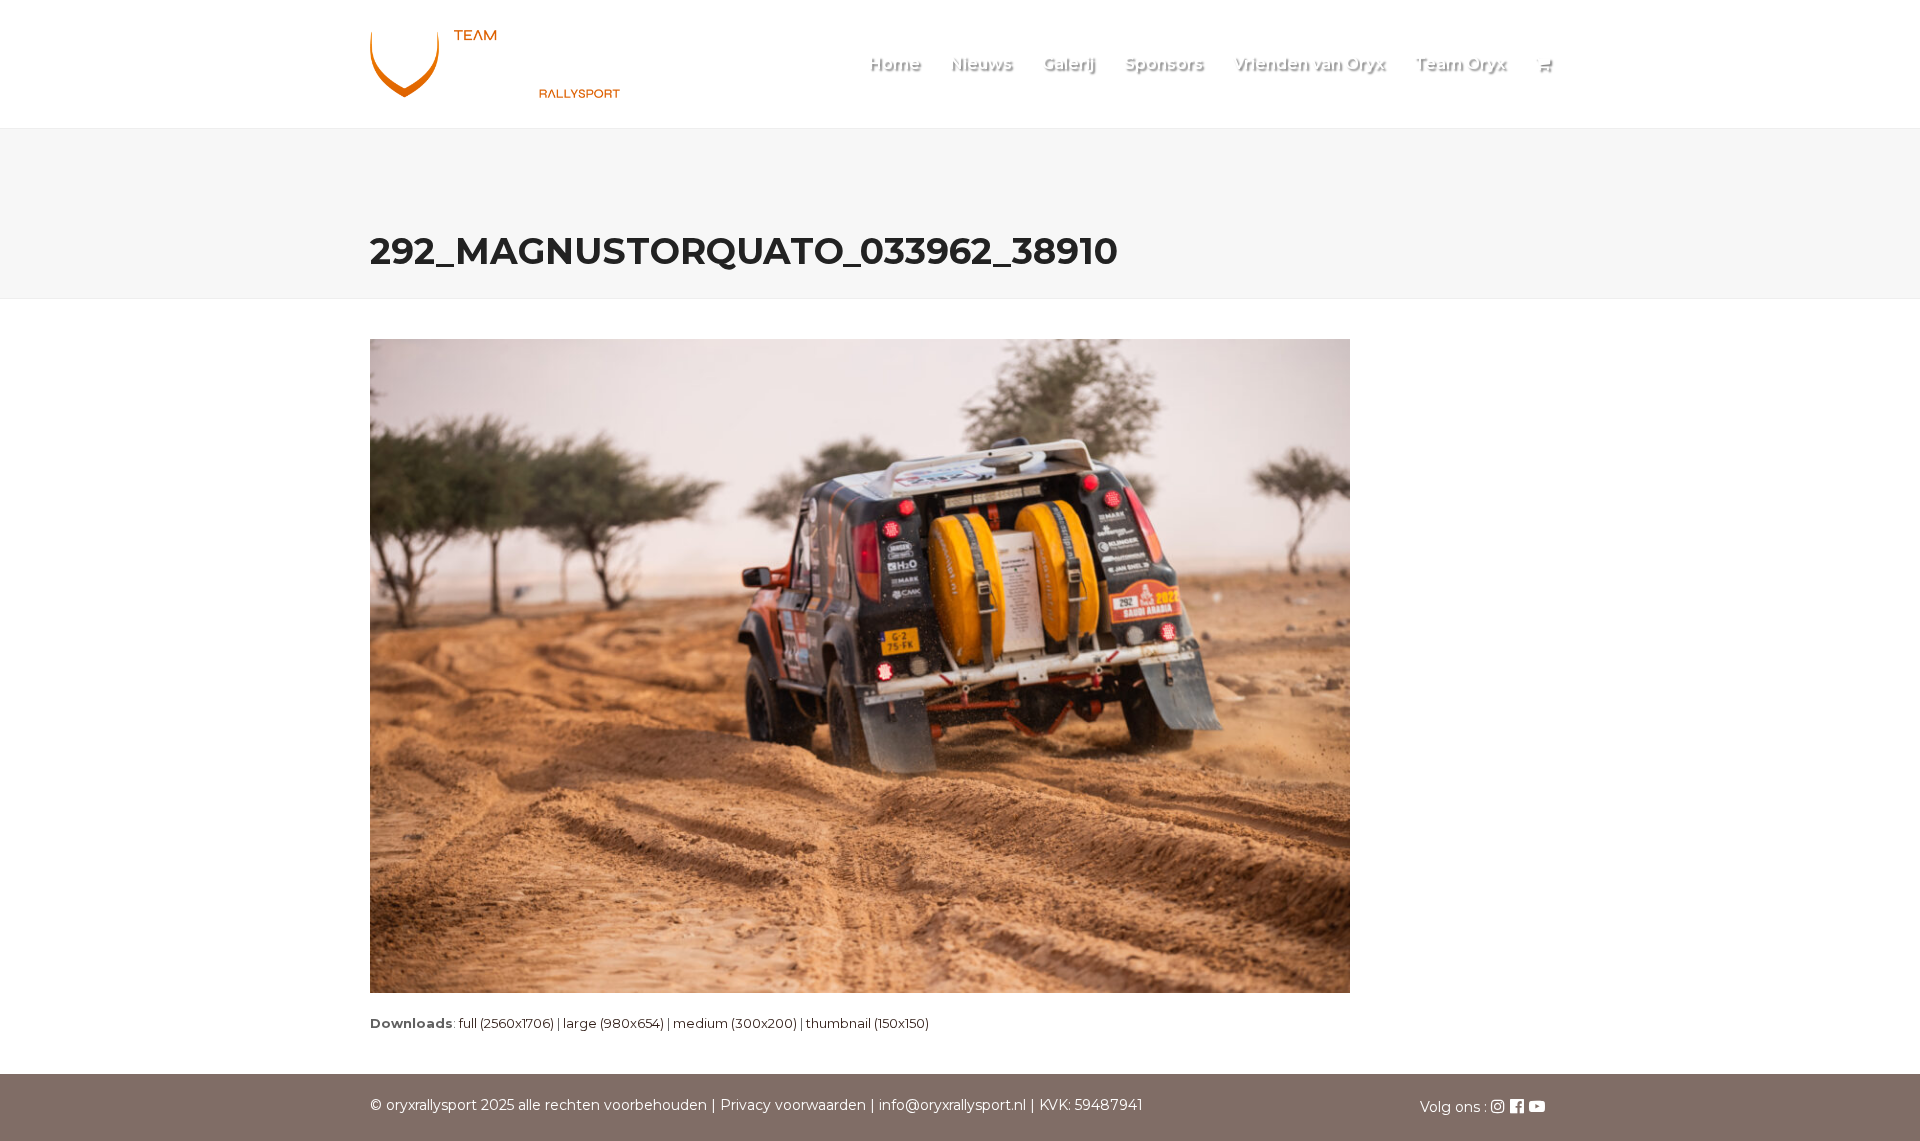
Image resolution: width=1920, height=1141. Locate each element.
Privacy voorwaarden (793, 1105)
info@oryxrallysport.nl (952, 1105)
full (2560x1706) (506, 1023)
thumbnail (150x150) (867, 1023)
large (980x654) (613, 1023)
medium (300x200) (735, 1023)
